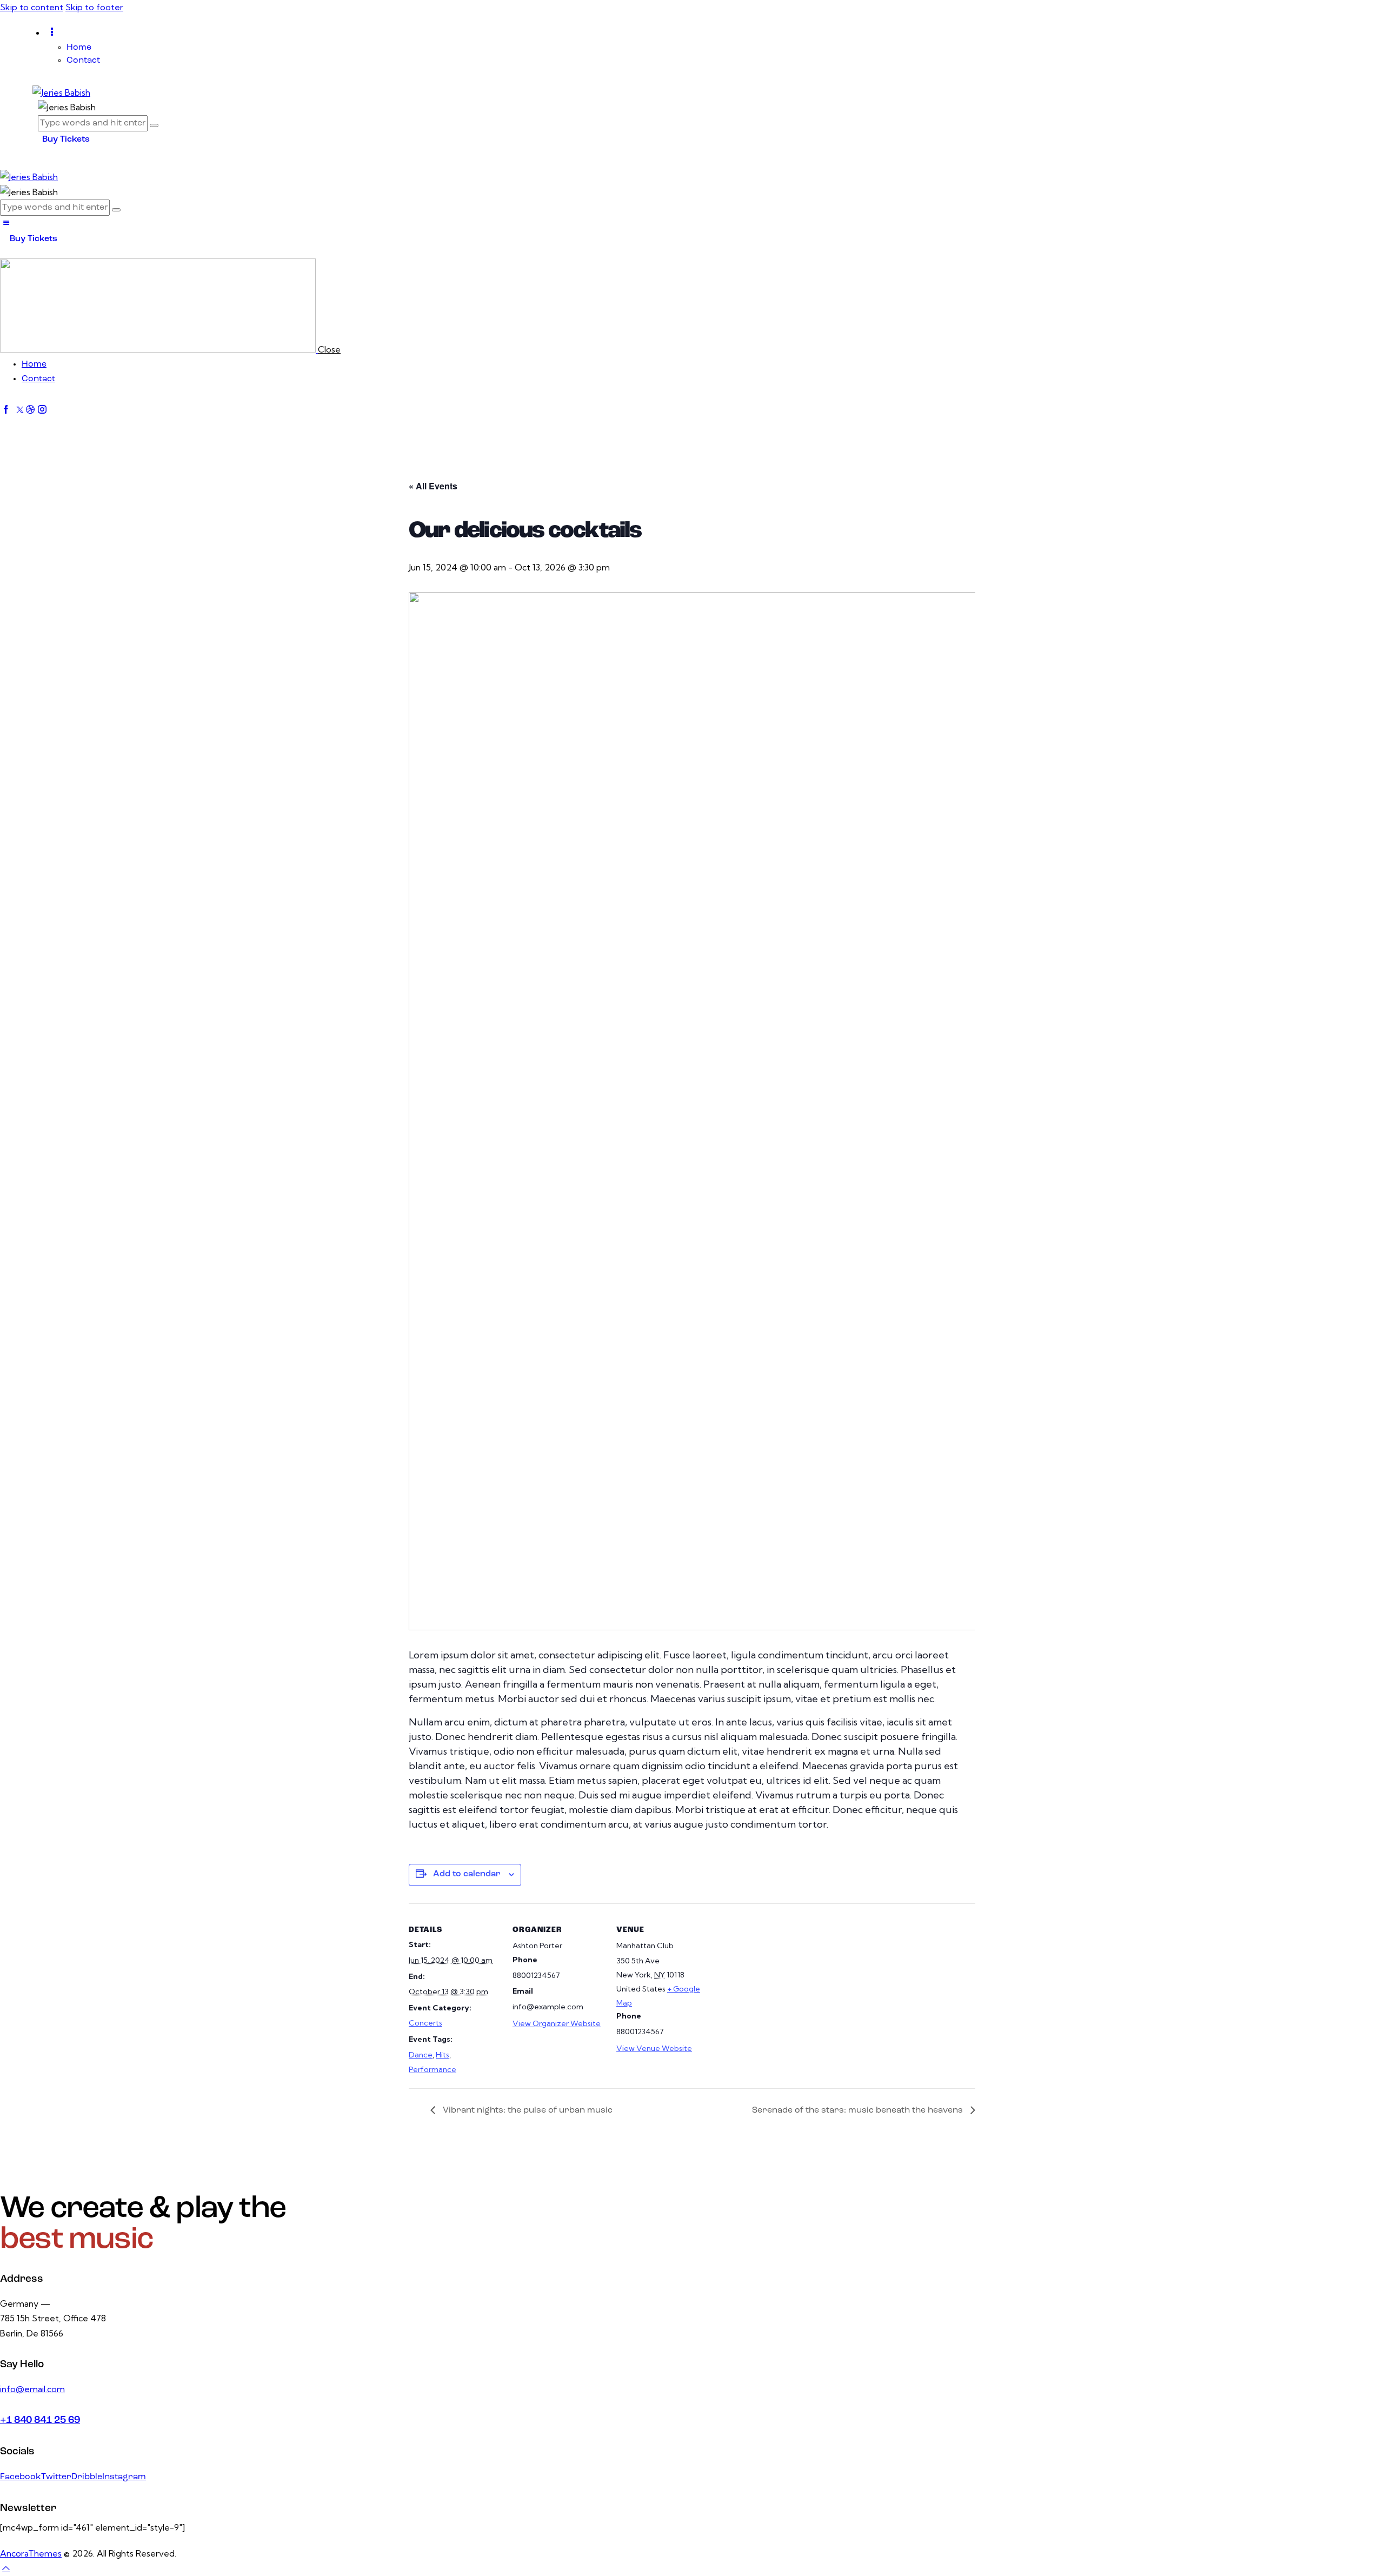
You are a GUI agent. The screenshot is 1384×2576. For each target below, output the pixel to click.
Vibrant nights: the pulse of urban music (527, 2110)
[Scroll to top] (6, 2568)
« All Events (433, 486)
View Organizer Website (557, 2023)
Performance (432, 2069)
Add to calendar (467, 1874)
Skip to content (32, 7)
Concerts (425, 2023)
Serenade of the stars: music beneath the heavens (859, 2110)
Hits (443, 2055)
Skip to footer (94, 7)
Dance (421, 2055)
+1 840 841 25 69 (40, 2421)
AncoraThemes (31, 2553)
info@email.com (32, 2389)
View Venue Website (654, 2048)
